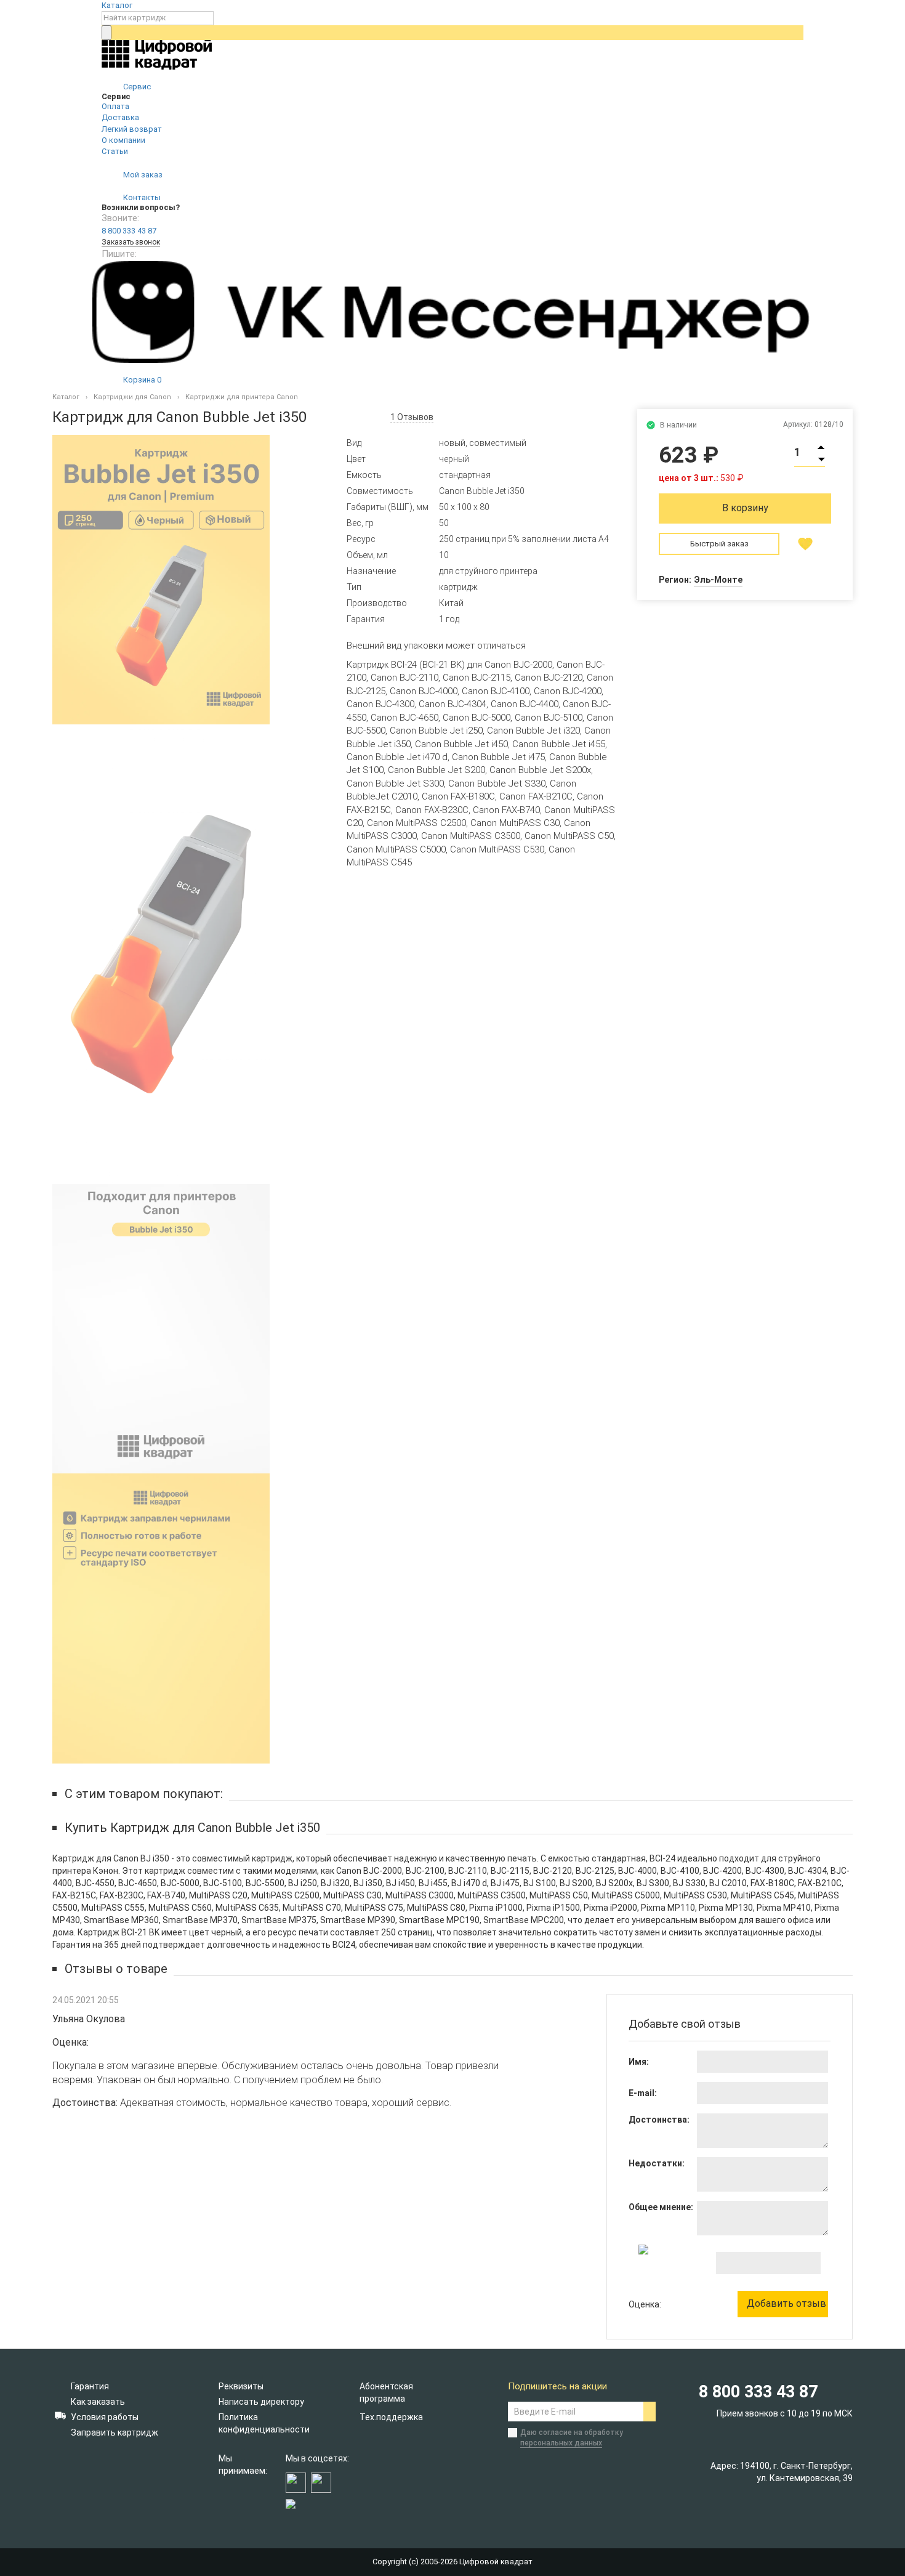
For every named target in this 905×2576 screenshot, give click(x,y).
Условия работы (105, 2417)
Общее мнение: (661, 2207)
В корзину (745, 508)
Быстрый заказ (719, 544)
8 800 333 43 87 (129, 231)
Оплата (115, 106)
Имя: (639, 2062)
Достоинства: (659, 2120)
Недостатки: (657, 2163)
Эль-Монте (718, 580)
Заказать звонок (131, 242)
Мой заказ (142, 175)
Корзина (141, 380)
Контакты (141, 197)
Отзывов (412, 417)
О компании (123, 140)
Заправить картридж (115, 2432)
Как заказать (98, 2402)
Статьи (115, 151)
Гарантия (90, 2386)
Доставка (120, 117)
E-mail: (643, 2093)
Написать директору (261, 2402)
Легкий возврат (132, 129)
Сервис (136, 87)
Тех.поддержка (391, 2417)
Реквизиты (241, 2386)
